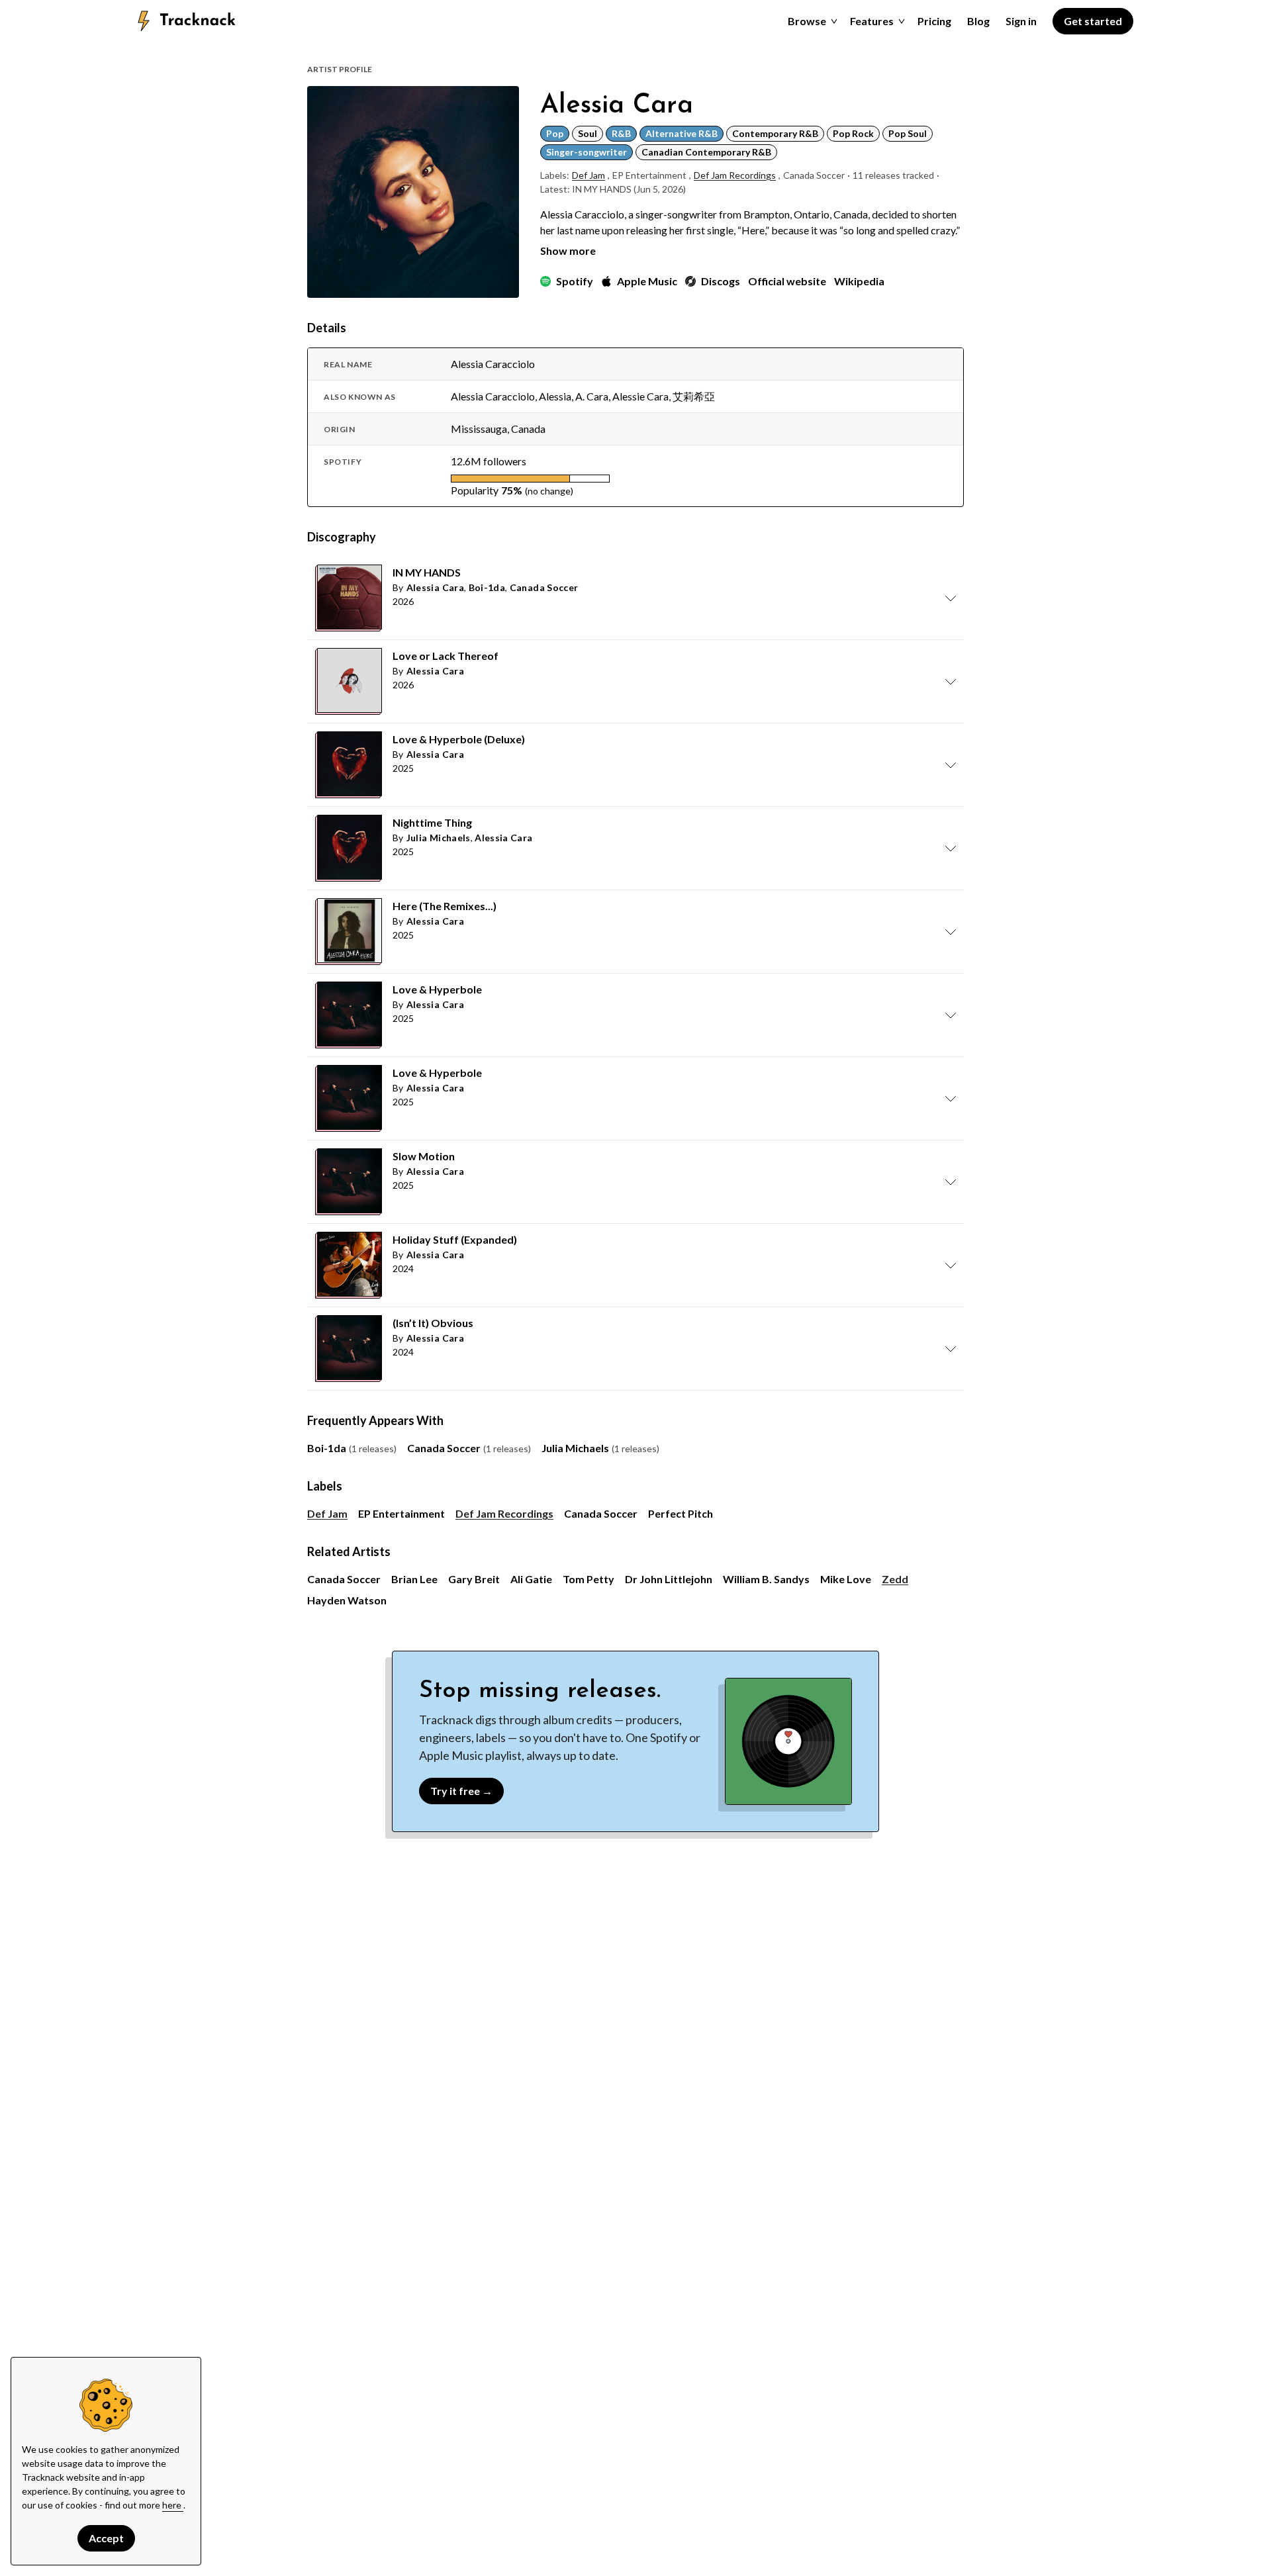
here (173, 2505)
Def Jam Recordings (735, 175)
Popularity (475, 490)
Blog (978, 21)
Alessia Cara (435, 587)
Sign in (1021, 21)
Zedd (895, 1579)
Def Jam (588, 175)
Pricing (934, 21)
